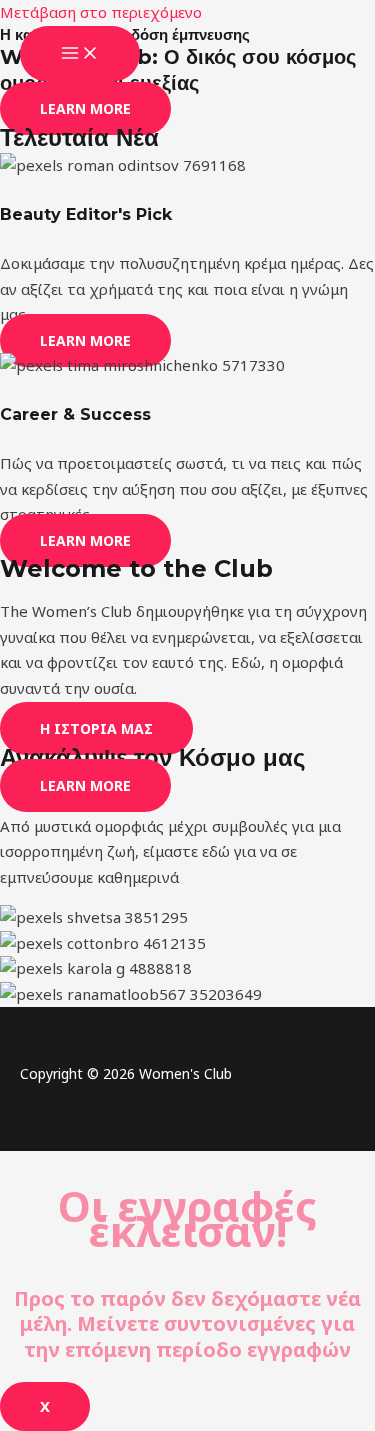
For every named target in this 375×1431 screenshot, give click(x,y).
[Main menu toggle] (80, 54)
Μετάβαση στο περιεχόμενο (101, 12)
